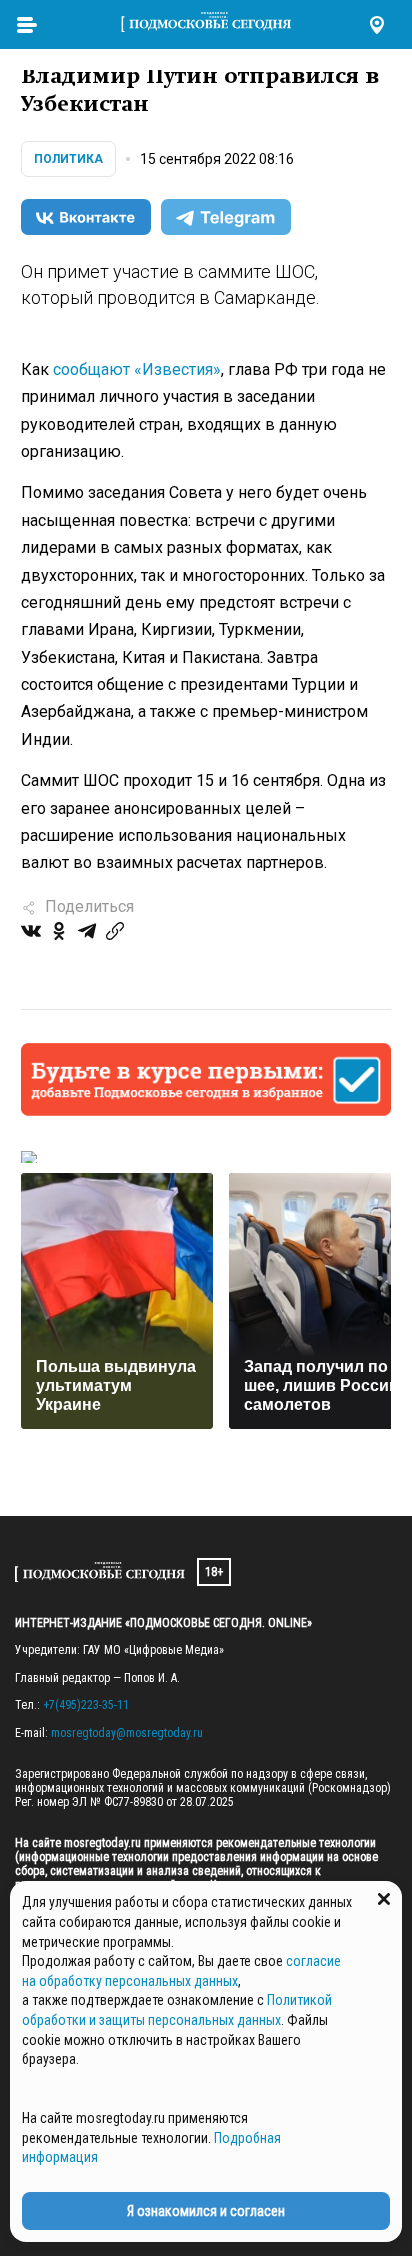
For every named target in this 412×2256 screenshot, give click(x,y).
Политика (68, 159)
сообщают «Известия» (137, 369)
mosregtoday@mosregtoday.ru (127, 1733)
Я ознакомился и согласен (206, 2211)
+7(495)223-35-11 (86, 1705)
